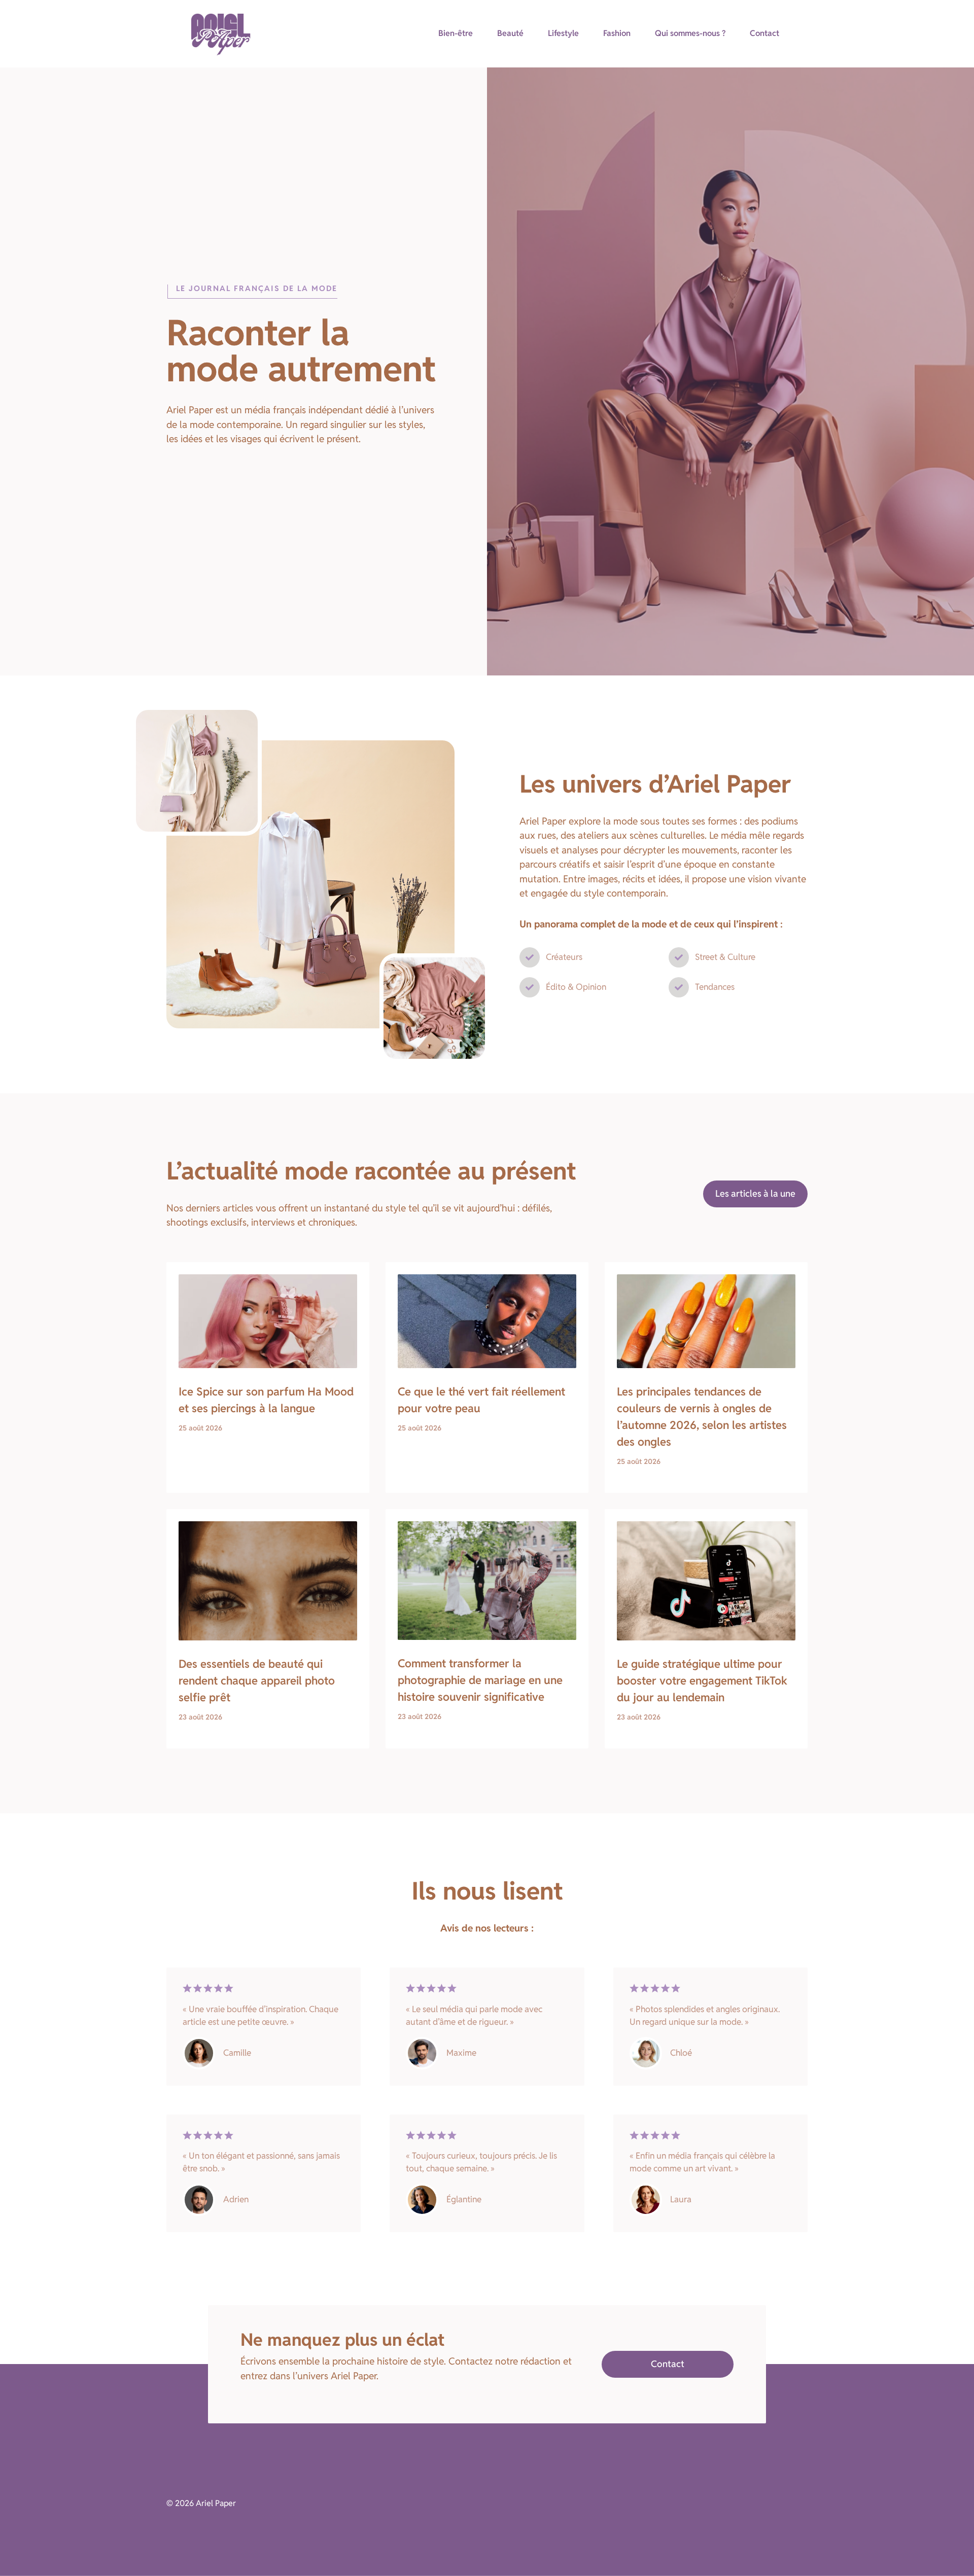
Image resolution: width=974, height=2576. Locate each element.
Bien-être (456, 33)
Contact (764, 33)
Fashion (617, 33)
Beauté (510, 33)
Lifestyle (563, 33)
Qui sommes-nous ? (690, 33)
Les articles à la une (755, 1193)
